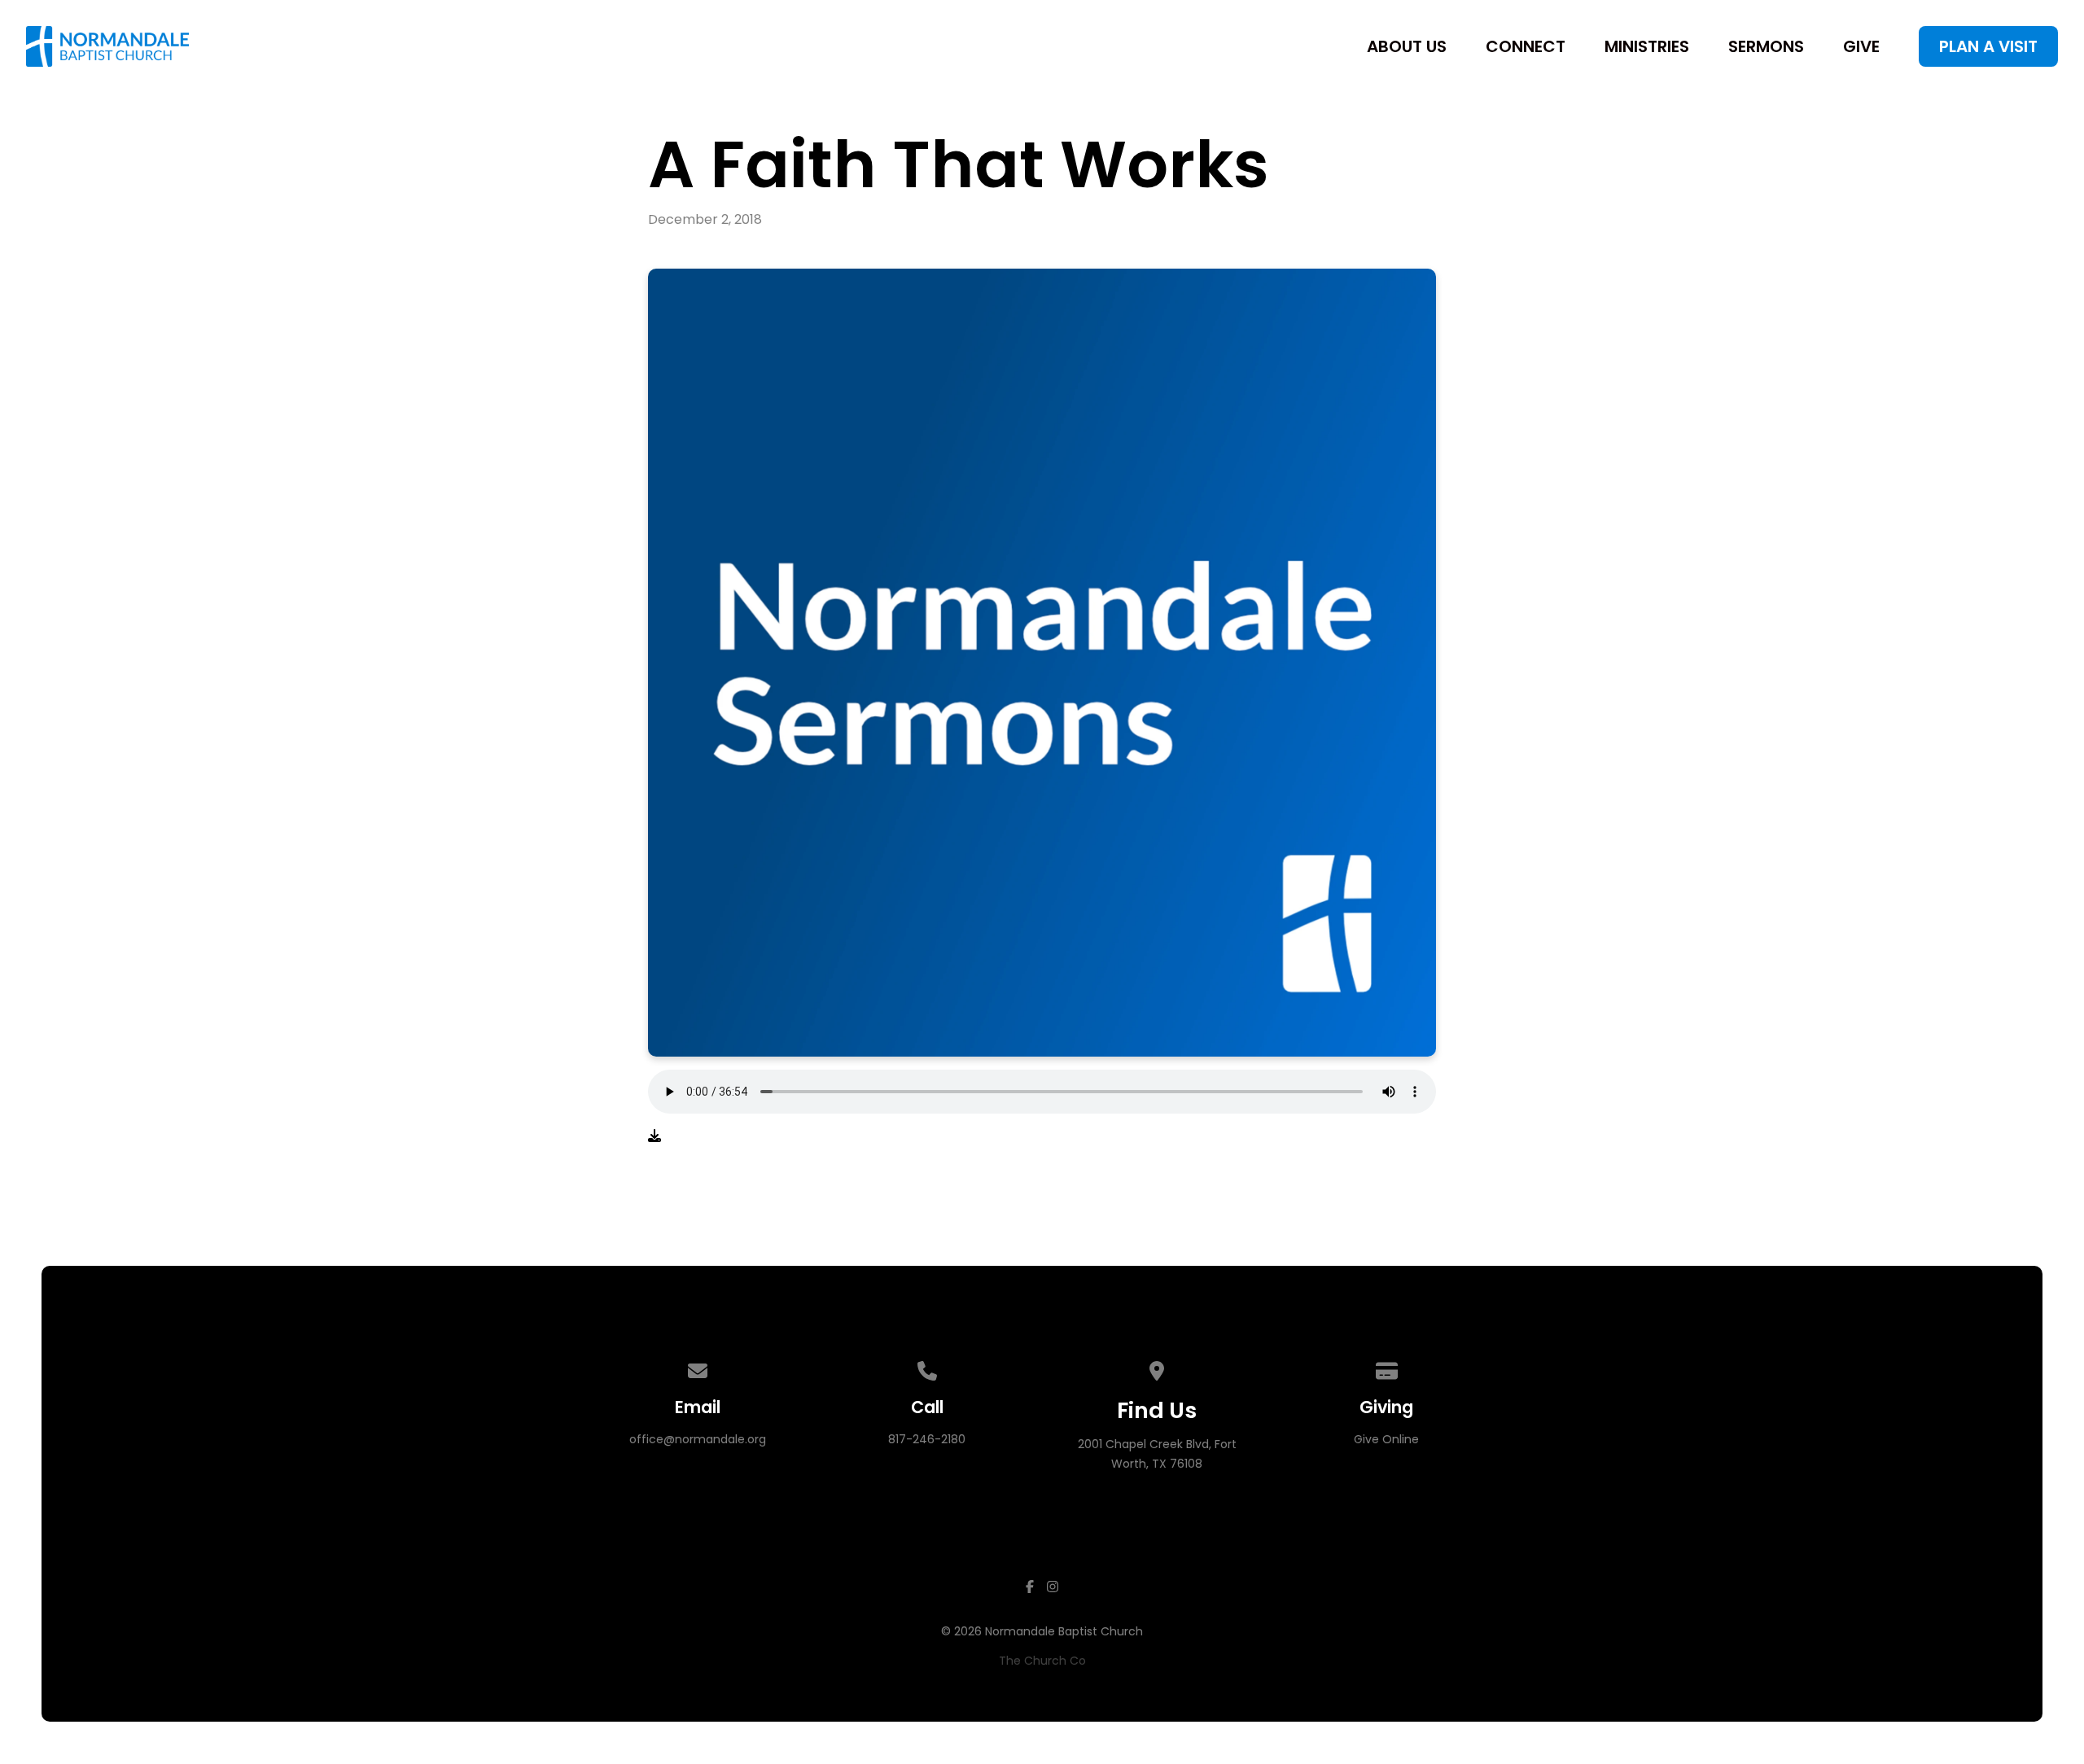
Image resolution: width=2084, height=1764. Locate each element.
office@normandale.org (698, 1439)
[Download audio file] (655, 1136)
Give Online (1386, 1439)
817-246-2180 (927, 1439)
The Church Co (1042, 1661)
